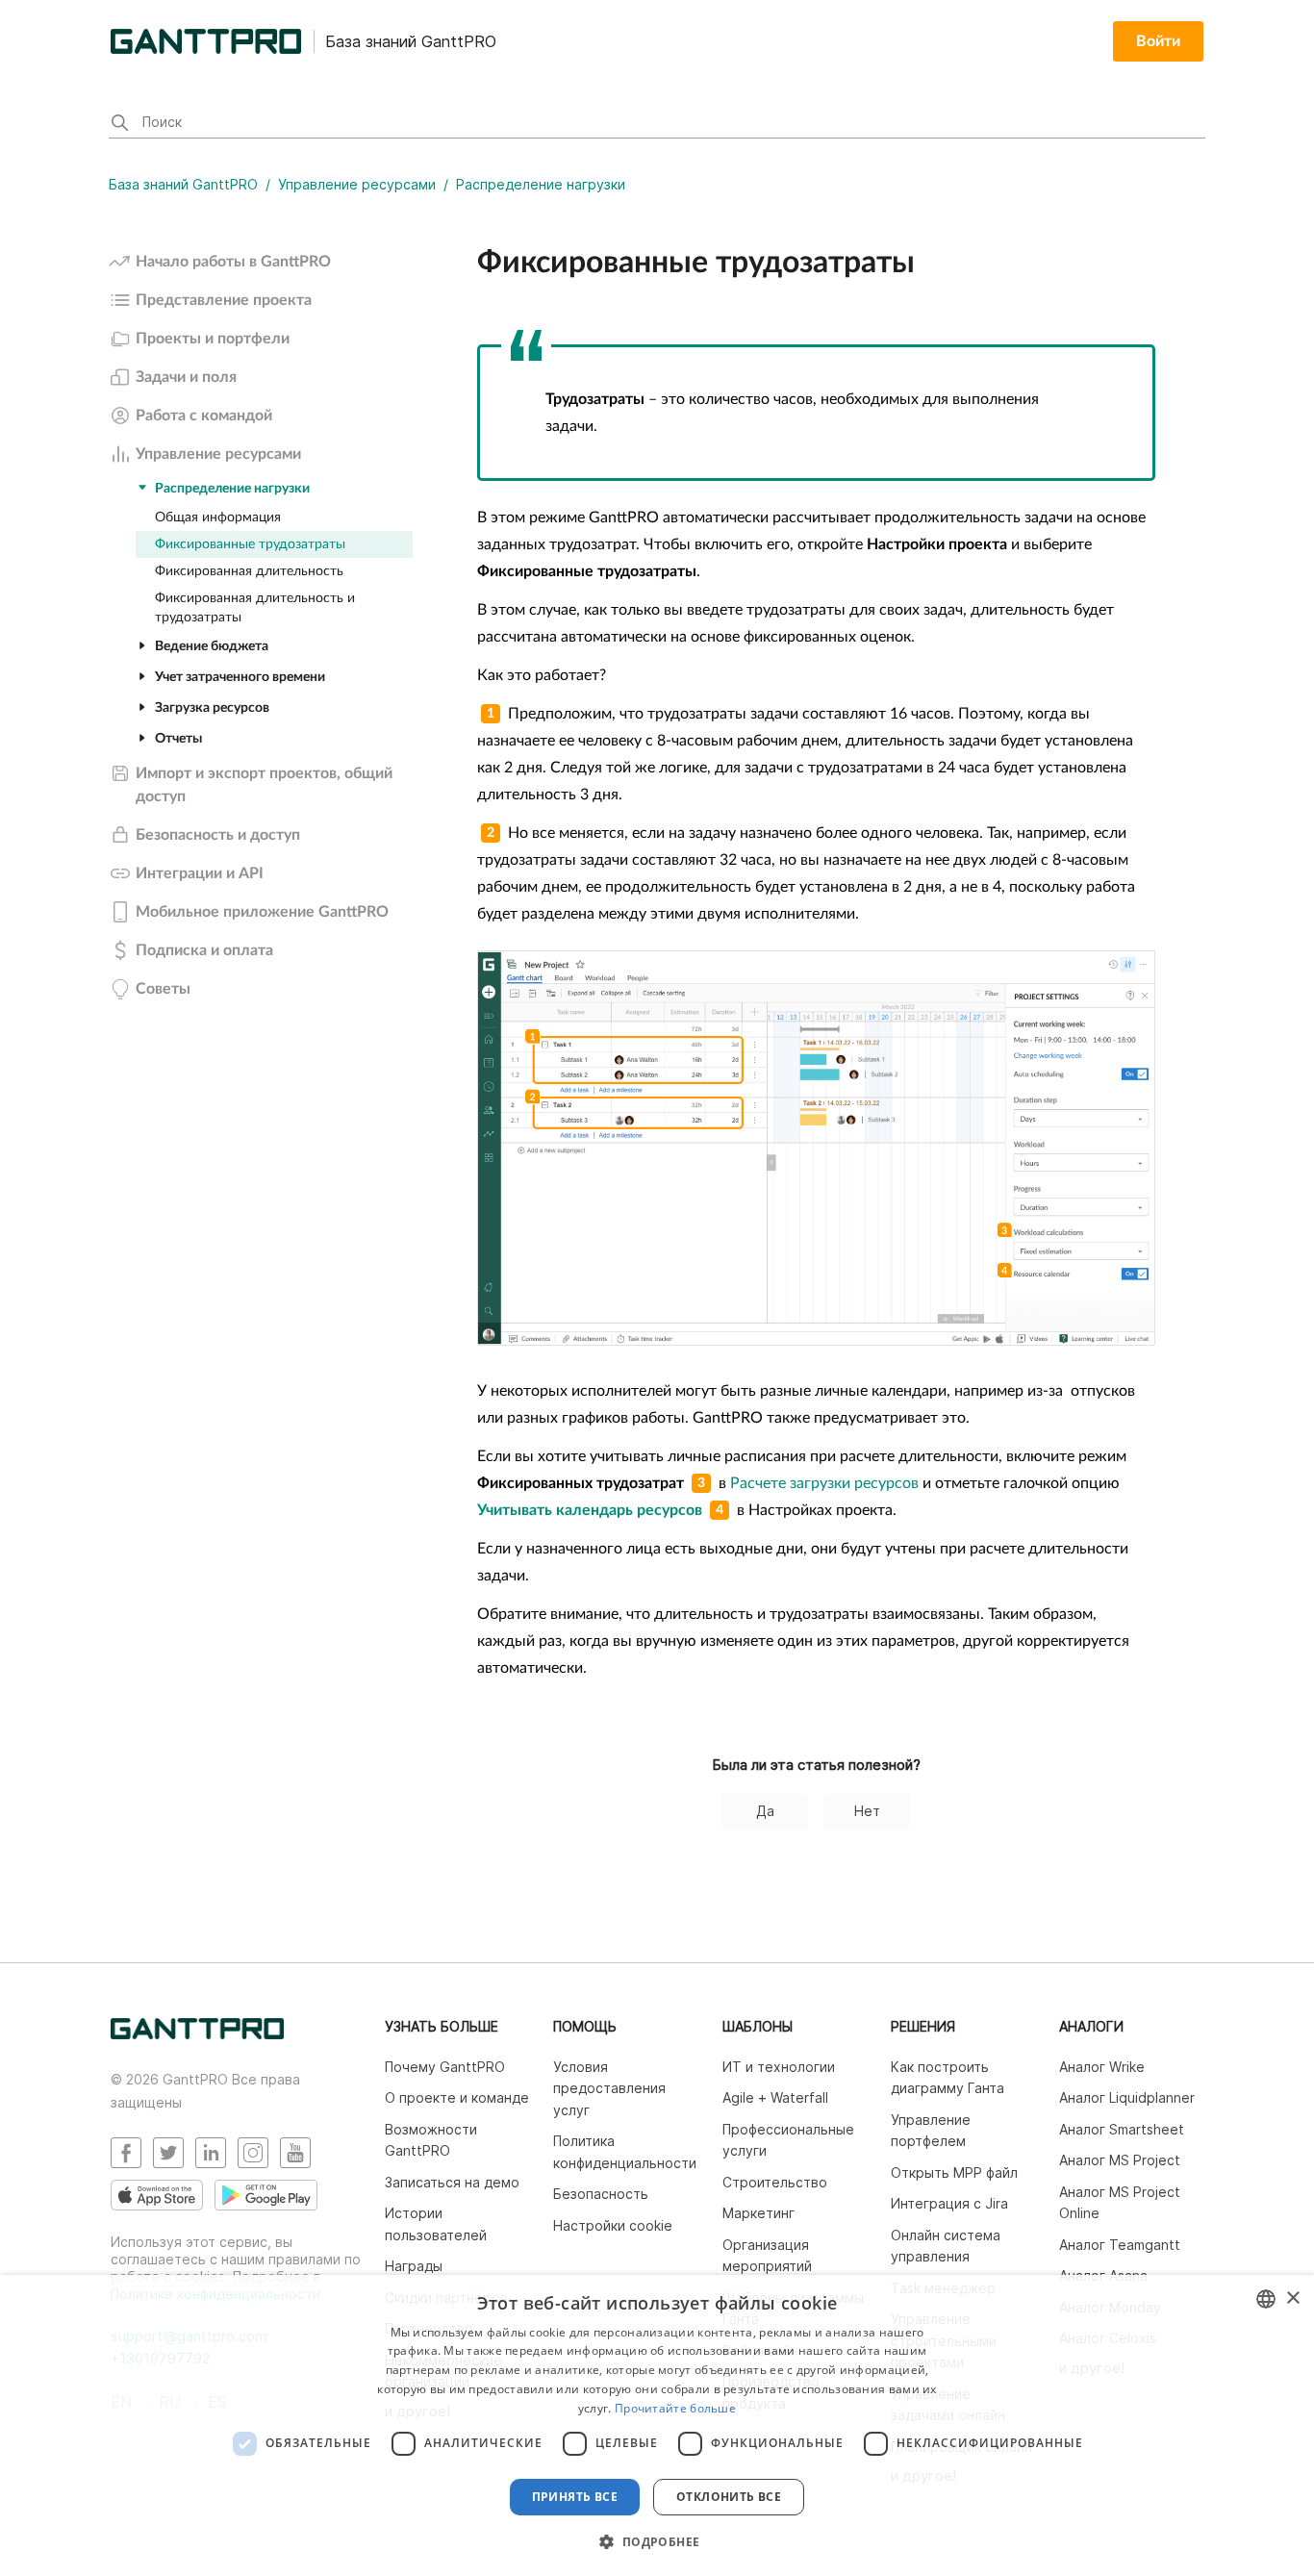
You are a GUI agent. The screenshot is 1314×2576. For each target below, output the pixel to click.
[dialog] (657, 2425)
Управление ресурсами (357, 184)
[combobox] (1266, 2299)
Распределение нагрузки (541, 184)
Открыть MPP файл (954, 2172)
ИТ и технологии (779, 2067)
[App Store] (157, 2195)
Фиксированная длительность (249, 571)
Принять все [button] (575, 2497)
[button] (657, 2541)
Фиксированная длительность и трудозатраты (255, 608)
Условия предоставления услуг (609, 2088)
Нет (867, 1811)
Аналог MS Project (1120, 2160)
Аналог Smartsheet (1122, 2129)
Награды (414, 2266)
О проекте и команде (457, 2097)
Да (765, 1811)
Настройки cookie (613, 2225)
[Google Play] (266, 2195)
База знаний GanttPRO (183, 184)
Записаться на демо (452, 2182)
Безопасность (601, 2194)
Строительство (775, 2182)
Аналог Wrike (1102, 2067)
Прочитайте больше (675, 2408)
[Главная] (197, 2034)
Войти (1158, 41)
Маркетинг (758, 2213)
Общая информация (218, 518)
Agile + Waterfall (775, 2097)
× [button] (1292, 2298)
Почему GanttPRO (445, 2067)
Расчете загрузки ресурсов (822, 1483)
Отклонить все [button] (729, 2497)
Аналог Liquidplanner (1127, 2097)
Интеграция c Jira (949, 2203)
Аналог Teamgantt (1120, 2245)
